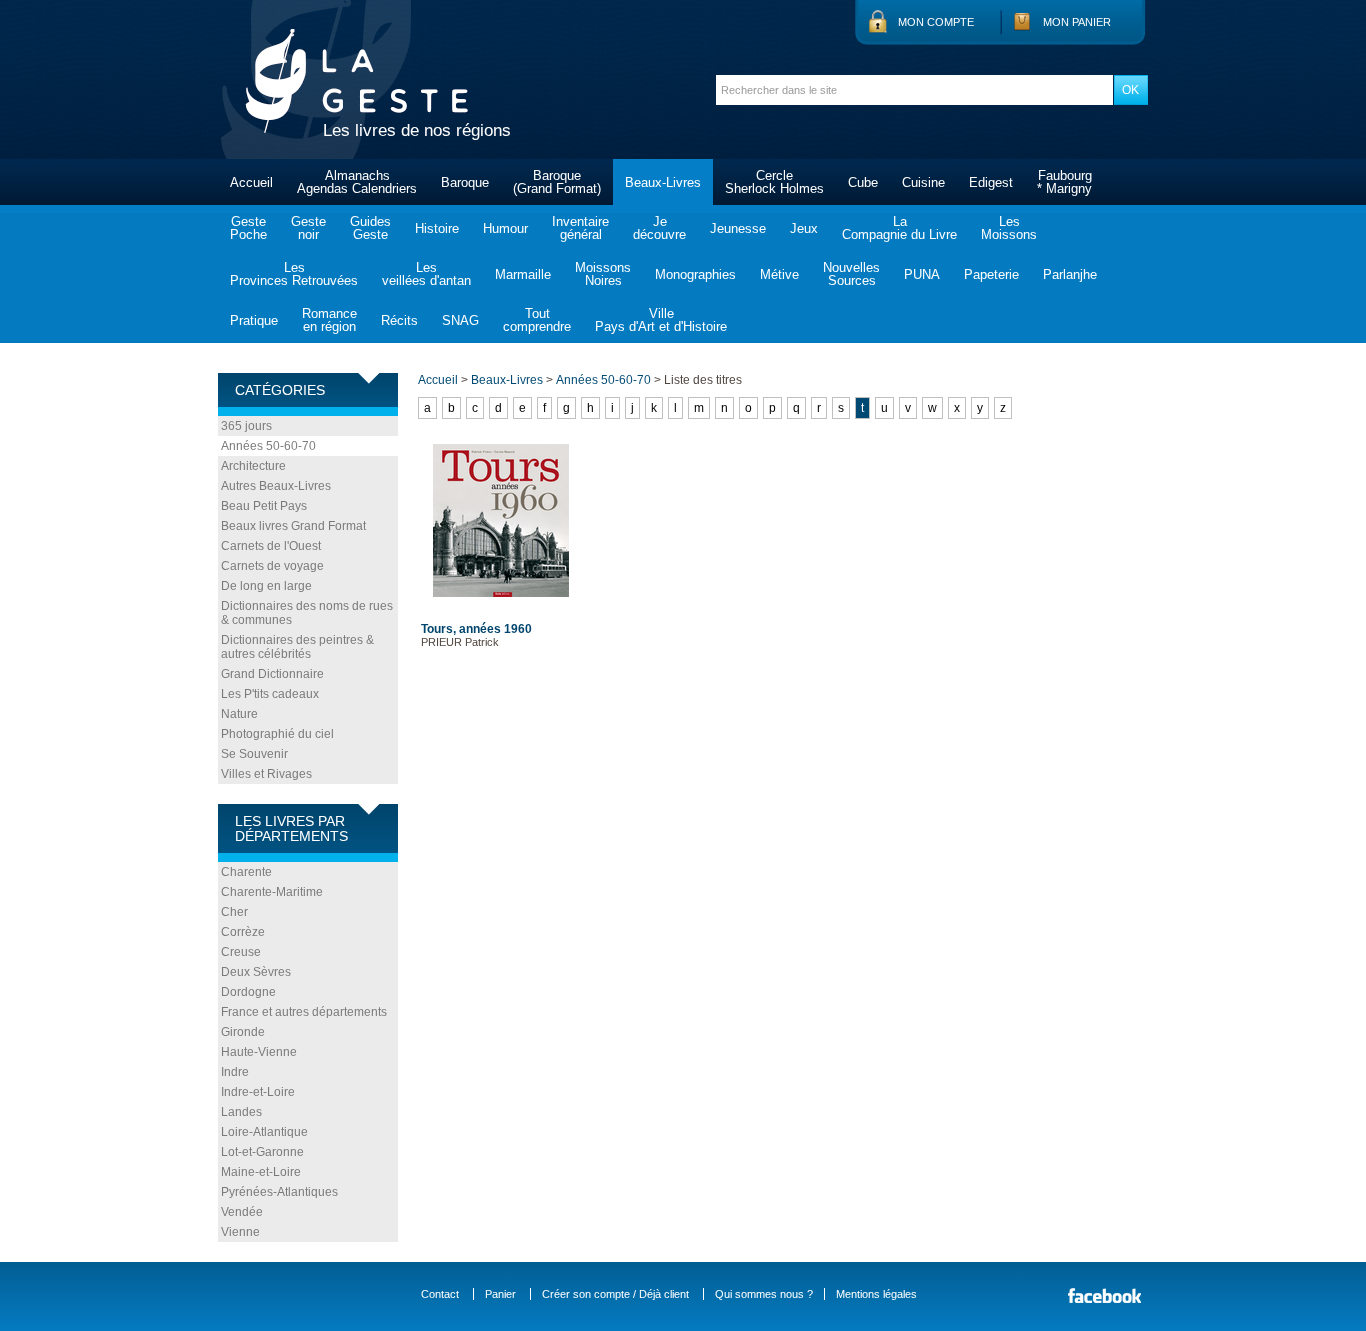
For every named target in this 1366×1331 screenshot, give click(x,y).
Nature (239, 714)
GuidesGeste (370, 228)
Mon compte (936, 22)
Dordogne (248, 992)
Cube (863, 182)
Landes (241, 1112)
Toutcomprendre (537, 320)
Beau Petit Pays (264, 506)
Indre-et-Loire (258, 1092)
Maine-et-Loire (261, 1172)
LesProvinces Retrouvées (294, 274)
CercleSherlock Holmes (774, 182)
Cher (234, 912)
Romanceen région (329, 320)
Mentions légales (876, 1294)
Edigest (991, 182)
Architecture (253, 466)
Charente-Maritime (272, 892)
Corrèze (243, 932)
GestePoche (248, 228)
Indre (235, 1072)
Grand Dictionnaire (272, 674)
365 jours (246, 426)
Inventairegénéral (580, 228)
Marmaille (523, 274)
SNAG (460, 320)
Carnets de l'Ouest (271, 546)
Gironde (243, 1032)
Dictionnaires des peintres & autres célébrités (297, 647)
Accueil (251, 182)
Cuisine (923, 182)
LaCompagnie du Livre (899, 228)
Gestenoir (308, 228)
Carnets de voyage (272, 566)
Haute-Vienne (259, 1052)
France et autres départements (304, 1012)
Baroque (465, 182)
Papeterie (991, 274)
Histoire (437, 228)
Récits (399, 320)
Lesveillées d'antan (426, 274)
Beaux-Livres (663, 182)
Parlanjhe (1070, 274)
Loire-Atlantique (264, 1132)
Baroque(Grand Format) (557, 182)
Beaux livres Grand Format (293, 526)
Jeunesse (738, 228)
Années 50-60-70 (268, 446)
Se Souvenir (254, 754)
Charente (246, 872)
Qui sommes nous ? (764, 1294)
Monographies (695, 274)
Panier (500, 1294)
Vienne (240, 1232)
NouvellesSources (851, 274)
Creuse (241, 952)
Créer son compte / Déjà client (615, 1294)
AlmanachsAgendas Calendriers (357, 182)
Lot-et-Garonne (262, 1152)
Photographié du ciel (277, 734)
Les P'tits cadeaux (270, 694)
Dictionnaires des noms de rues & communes (307, 613)
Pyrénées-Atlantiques (279, 1192)
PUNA (922, 274)
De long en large (266, 586)
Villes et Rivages (266, 774)
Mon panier (1077, 22)
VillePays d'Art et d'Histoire (661, 320)
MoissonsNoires (603, 274)
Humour (505, 228)
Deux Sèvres (256, 972)
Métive (779, 274)
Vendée (242, 1212)
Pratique (254, 320)
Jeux (804, 228)
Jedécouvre (659, 228)
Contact (440, 1294)
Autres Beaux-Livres (276, 486)
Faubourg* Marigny (1064, 182)
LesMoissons (1009, 228)
